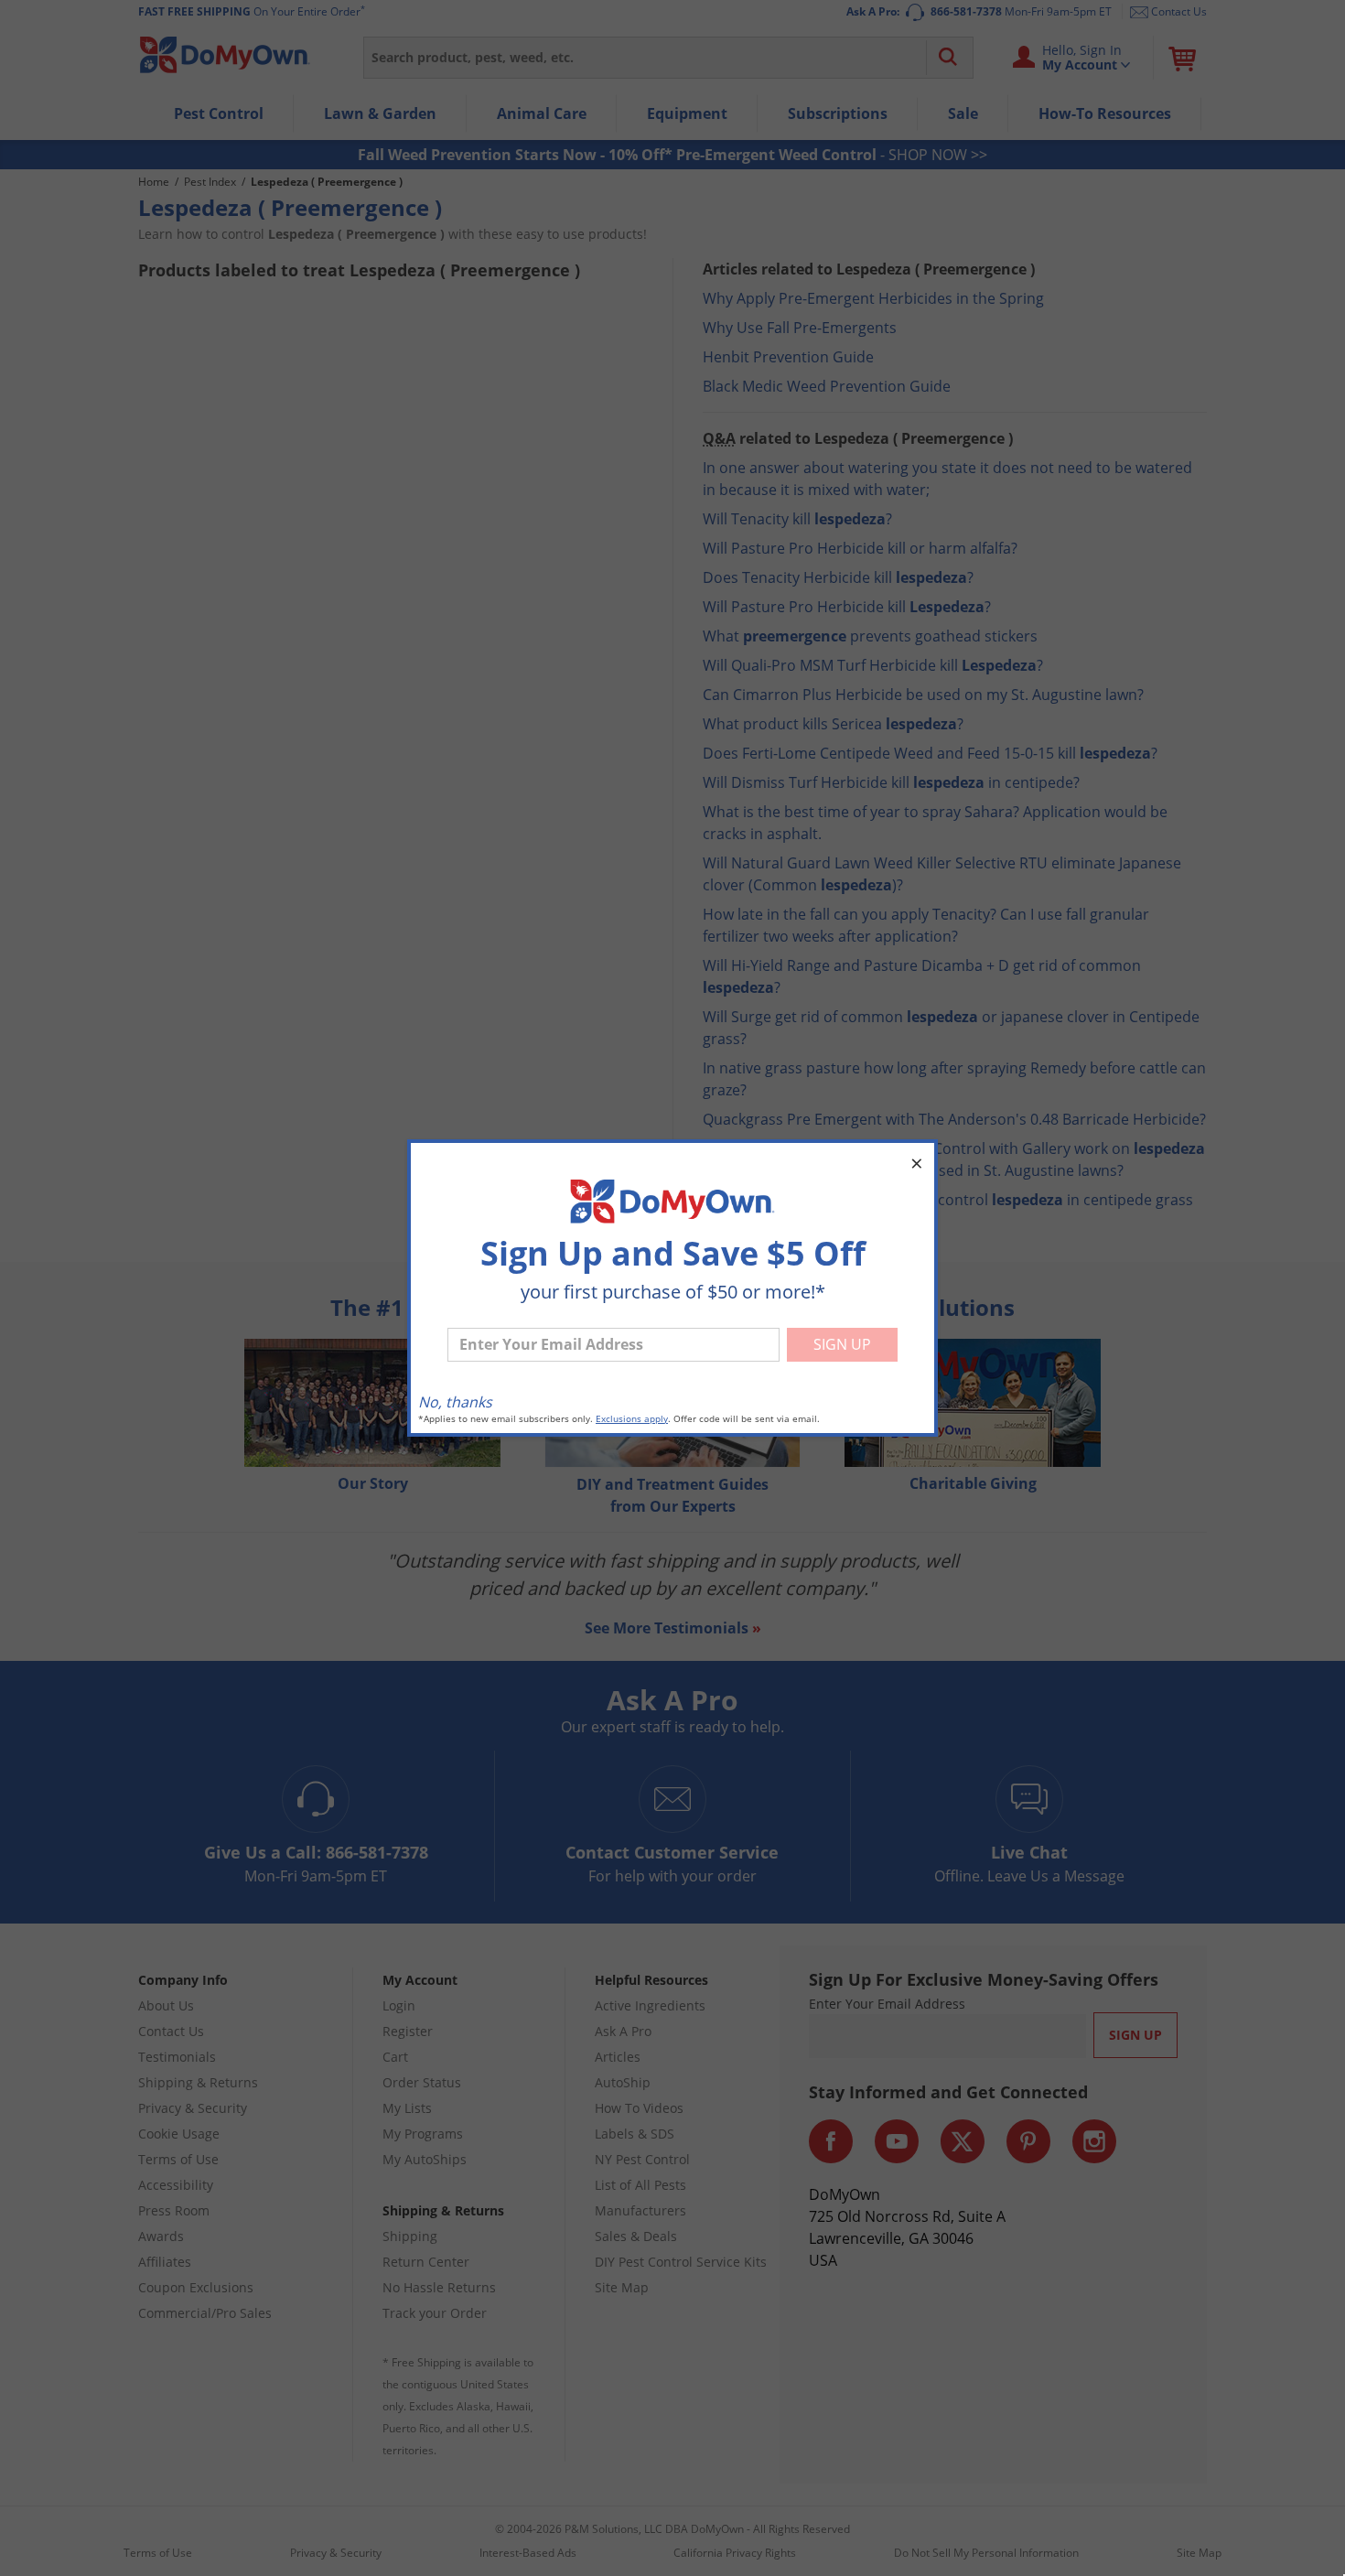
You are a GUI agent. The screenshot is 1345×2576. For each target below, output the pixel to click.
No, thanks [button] (455, 1402)
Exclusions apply (632, 1419)
